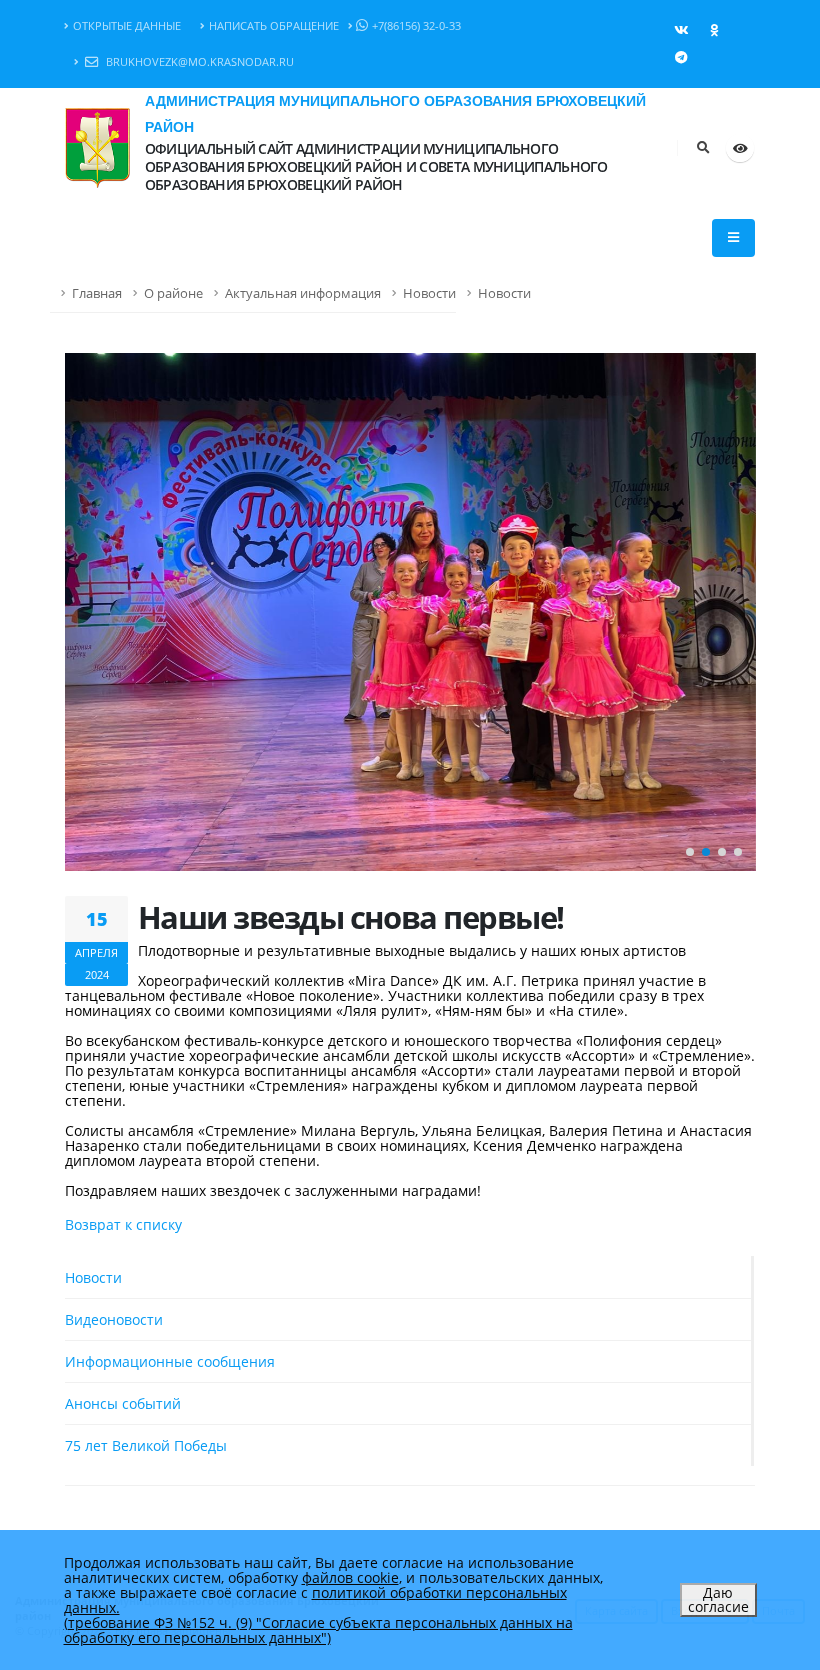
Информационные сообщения (170, 1361)
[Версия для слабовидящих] (740, 148)
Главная (97, 293)
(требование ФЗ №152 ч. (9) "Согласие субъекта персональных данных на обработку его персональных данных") (318, 1630)
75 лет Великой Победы (146, 1445)
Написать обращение (274, 25)
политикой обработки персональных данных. (315, 1600)
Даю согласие (718, 1599)
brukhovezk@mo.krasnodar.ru (198, 61)
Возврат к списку (123, 1224)
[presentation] (90, 612)
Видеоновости (114, 1319)
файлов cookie (350, 1577)
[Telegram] (681, 57)
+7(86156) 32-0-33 (416, 25)
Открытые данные (127, 25)
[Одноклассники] (714, 30)
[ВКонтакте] (681, 30)
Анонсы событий (123, 1403)
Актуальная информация (303, 293)
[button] (690, 852)
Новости (429, 293)
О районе (173, 293)
